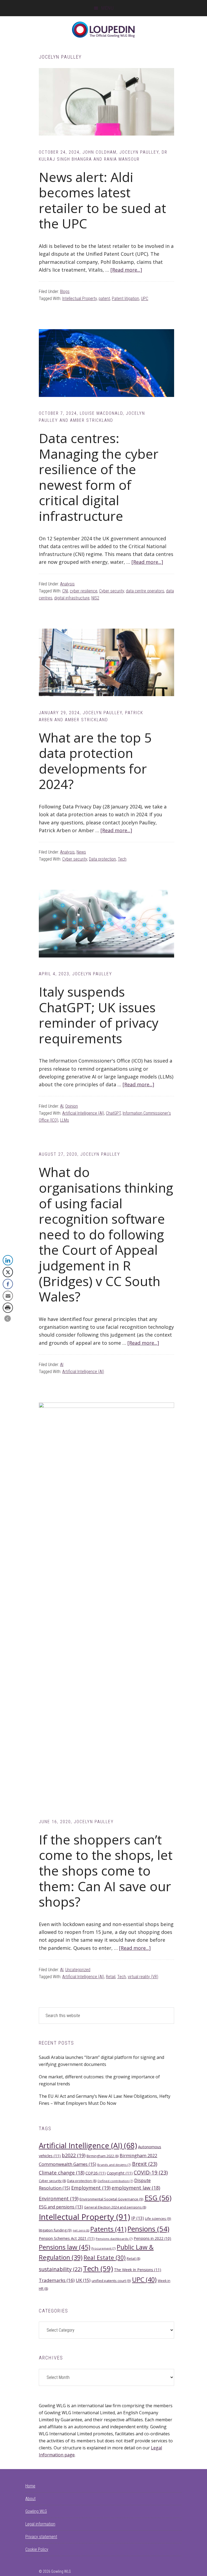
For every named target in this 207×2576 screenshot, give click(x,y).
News (81, 852)
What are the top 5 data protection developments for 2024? (95, 761)
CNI (65, 591)
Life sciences (158, 2218)
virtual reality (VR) (143, 1977)
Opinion (72, 1106)
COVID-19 (151, 2172)
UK (83, 2280)
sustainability (60, 2269)
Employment (91, 2188)
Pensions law (65, 2247)
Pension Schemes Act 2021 (67, 2238)
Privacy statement (41, 2537)
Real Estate (105, 2258)
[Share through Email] (8, 1296)
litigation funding (55, 2230)
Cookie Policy (37, 2549)
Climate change (62, 2173)
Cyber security (112, 591)
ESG (158, 2198)
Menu (108, 8)
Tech (122, 859)
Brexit (145, 2164)
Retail (111, 1977)
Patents (108, 2229)
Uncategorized (78, 1970)
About (30, 2499)
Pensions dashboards (114, 2239)
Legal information (40, 2524)
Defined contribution (115, 2181)
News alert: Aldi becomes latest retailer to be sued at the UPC (102, 200)
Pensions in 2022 (152, 2238)
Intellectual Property (80, 299)
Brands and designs (114, 2165)
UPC (145, 299)
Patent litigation (125, 299)
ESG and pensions (61, 2207)
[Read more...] (126, 270)
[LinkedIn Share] (8, 1260)
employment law (136, 2188)
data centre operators (145, 591)
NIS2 (95, 598)
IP (138, 2218)
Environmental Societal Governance (111, 2199)
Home (30, 2486)
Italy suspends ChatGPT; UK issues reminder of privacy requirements (99, 1015)
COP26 (96, 2173)
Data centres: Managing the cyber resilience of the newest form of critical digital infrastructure (99, 477)
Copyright (120, 2173)
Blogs (65, 291)
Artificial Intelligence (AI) (83, 1113)
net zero (81, 2230)
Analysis (67, 584)
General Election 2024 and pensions (115, 2207)
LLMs (65, 1120)
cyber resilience (84, 591)
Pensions (148, 2229)
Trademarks (57, 2280)
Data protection (102, 859)
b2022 (74, 2155)
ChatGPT (113, 1113)
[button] (8, 1319)
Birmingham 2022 (103, 2156)
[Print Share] (8, 1308)
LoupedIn (103, 30)
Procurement (103, 2248)
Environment (59, 2199)
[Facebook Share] (8, 1284)
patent (104, 299)
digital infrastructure (72, 598)
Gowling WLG (36, 2511)
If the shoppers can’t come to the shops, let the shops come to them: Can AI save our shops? (106, 1871)
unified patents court (111, 2281)
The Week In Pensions (138, 2270)
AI (62, 1106)
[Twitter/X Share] (8, 1272)
